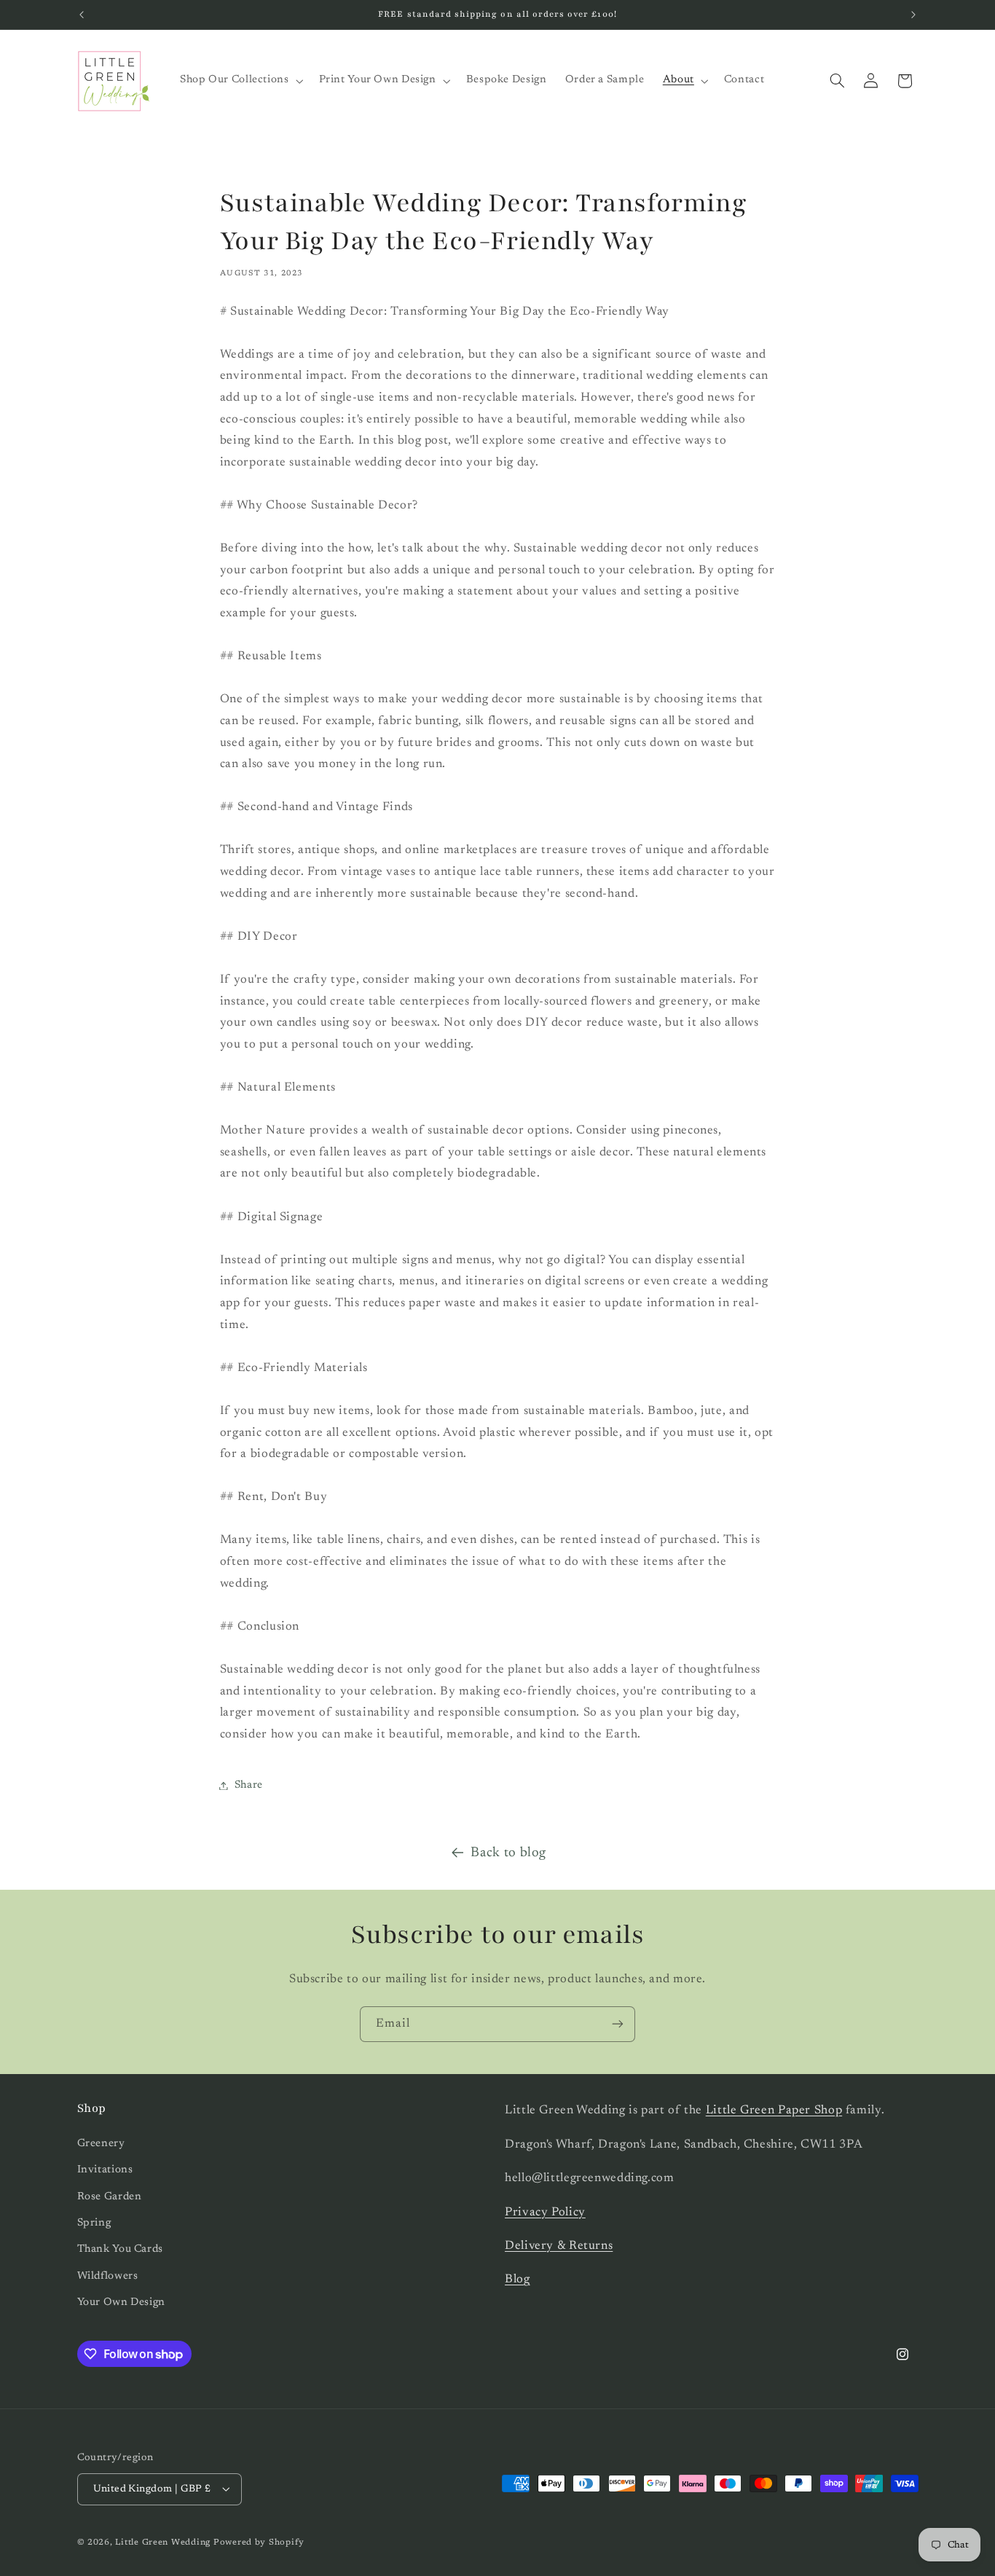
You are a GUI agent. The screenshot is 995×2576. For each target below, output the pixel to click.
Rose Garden (110, 2196)
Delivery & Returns (559, 2245)
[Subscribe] (618, 2024)
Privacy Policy (545, 2212)
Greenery (101, 2143)
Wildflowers (108, 2275)
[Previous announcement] (82, 15)
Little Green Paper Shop (774, 2110)
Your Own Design (121, 2302)
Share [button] (249, 1785)
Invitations (105, 2170)
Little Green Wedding (163, 2542)
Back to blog (508, 1853)
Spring (94, 2222)
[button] (240, 81)
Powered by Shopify (259, 2542)
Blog (518, 2279)
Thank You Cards (120, 2249)
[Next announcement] (913, 15)
